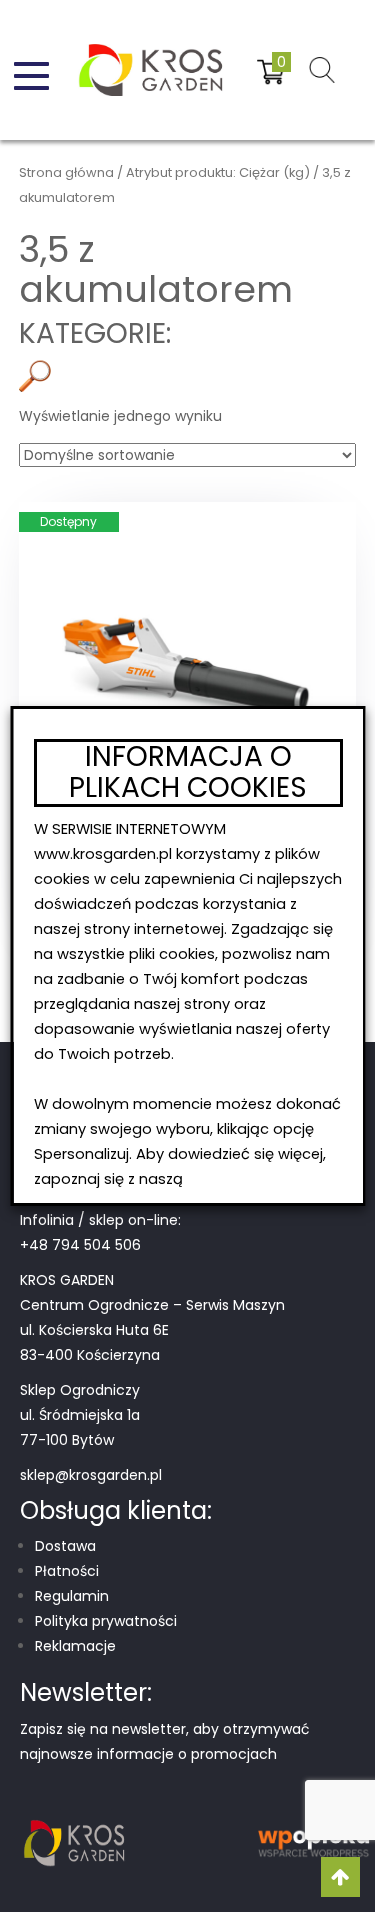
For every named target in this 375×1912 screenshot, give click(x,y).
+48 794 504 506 (80, 1245)
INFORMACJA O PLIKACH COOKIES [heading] (188, 773)
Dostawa (65, 1546)
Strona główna (66, 172)
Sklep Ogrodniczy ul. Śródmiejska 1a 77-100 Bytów (80, 1415)
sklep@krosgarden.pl (91, 1475)
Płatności (67, 1571)
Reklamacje (75, 1646)
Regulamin (72, 1596)
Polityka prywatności (106, 1621)
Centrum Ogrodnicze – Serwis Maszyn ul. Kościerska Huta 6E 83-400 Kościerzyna (152, 1330)
